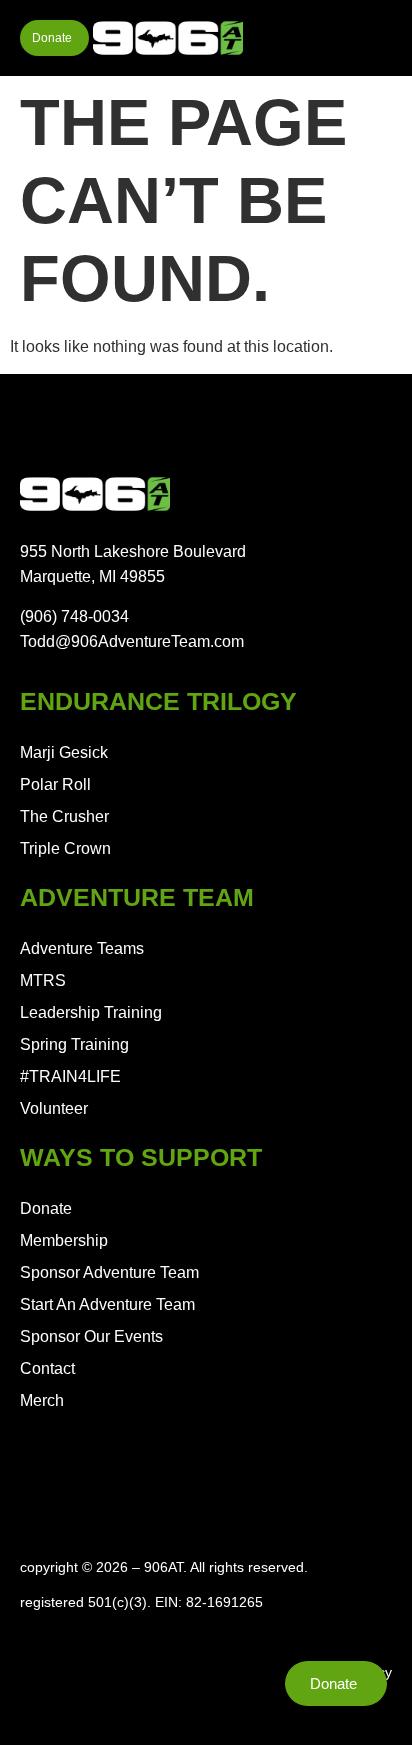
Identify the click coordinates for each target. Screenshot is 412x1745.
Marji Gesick (64, 752)
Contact (47, 1368)
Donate (46, 1208)
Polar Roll (55, 784)
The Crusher (64, 816)
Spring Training (74, 1044)
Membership (64, 1240)
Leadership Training (91, 1012)
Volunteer (54, 1108)
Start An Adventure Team (107, 1304)
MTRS (43, 980)
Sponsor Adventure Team (109, 1272)
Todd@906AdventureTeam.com (132, 641)
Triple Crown (65, 848)
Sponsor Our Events (91, 1336)
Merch (42, 1400)
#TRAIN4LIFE (70, 1076)
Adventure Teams (82, 948)
